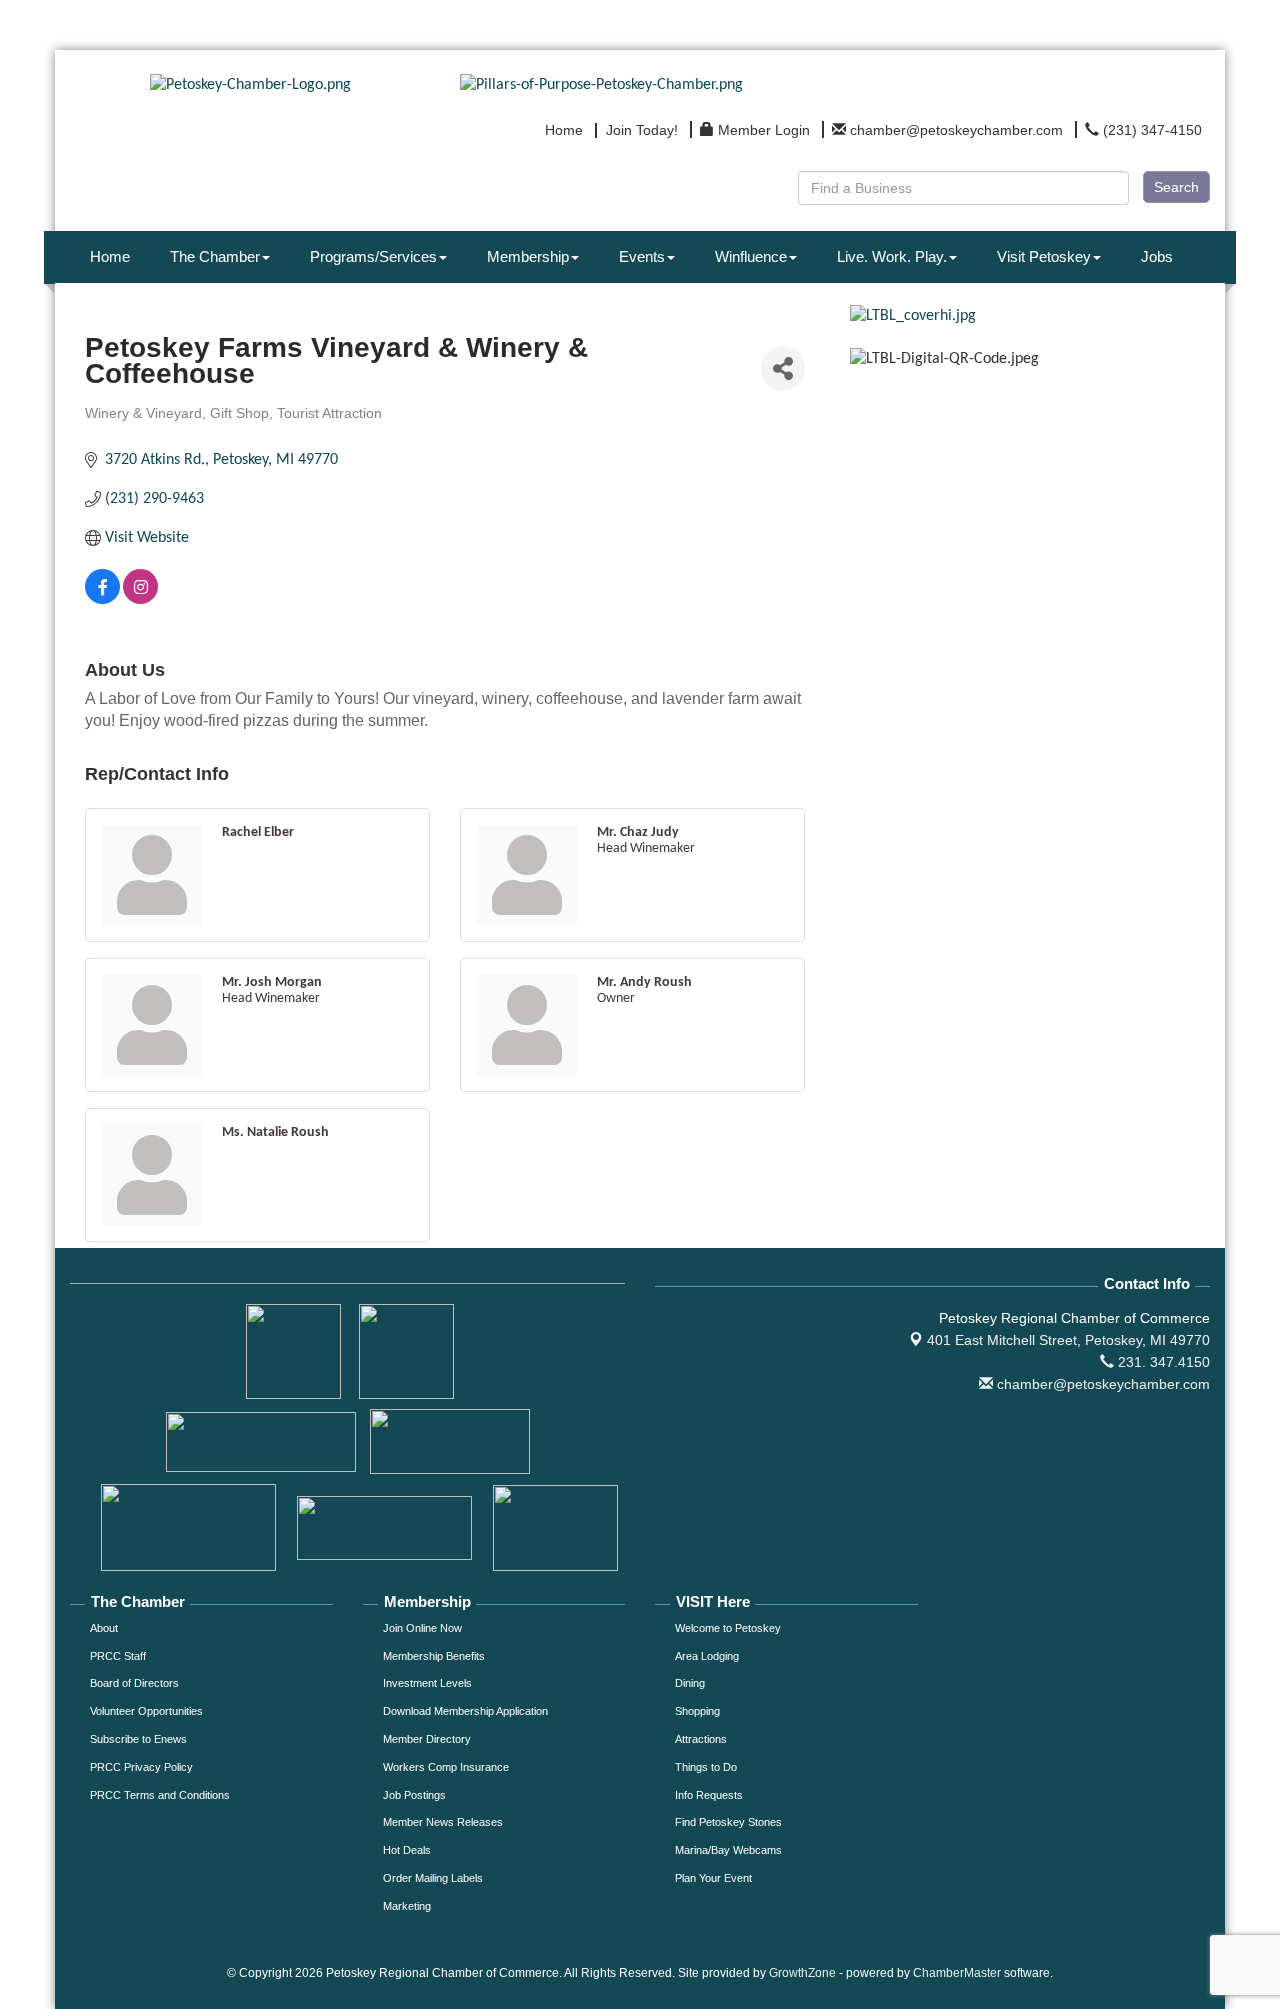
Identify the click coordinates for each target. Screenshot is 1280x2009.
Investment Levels (427, 1683)
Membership (528, 256)
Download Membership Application (465, 1711)
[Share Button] (783, 368)
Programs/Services (373, 256)
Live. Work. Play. (892, 256)
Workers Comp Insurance (446, 1767)
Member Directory (427, 1739)
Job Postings (414, 1795)
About (104, 1628)
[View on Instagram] (140, 600)
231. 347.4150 (1162, 1362)
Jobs (1157, 256)
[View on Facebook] (102, 600)
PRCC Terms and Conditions (160, 1795)
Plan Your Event (713, 1878)
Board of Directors (134, 1683)
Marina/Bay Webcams (728, 1850)
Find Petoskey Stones (728, 1822)
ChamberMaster (957, 1973)
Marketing (407, 1906)
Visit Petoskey (1044, 256)
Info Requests (709, 1795)
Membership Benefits (434, 1656)
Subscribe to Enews (138, 1739)
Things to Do (706, 1767)
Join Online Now (422, 1628)
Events (642, 256)
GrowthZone (802, 1973)
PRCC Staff (118, 1656)
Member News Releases (443, 1822)
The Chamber (215, 256)
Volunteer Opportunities (146, 1711)
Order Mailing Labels (433, 1878)
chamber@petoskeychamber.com (1101, 1384)
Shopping (697, 1711)
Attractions (701, 1739)
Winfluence (751, 256)
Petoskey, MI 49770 (1068, 1340)
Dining (690, 1683)
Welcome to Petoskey (728, 1628)
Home (110, 256)
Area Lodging (707, 1656)
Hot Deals (407, 1850)
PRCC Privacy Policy (141, 1767)
